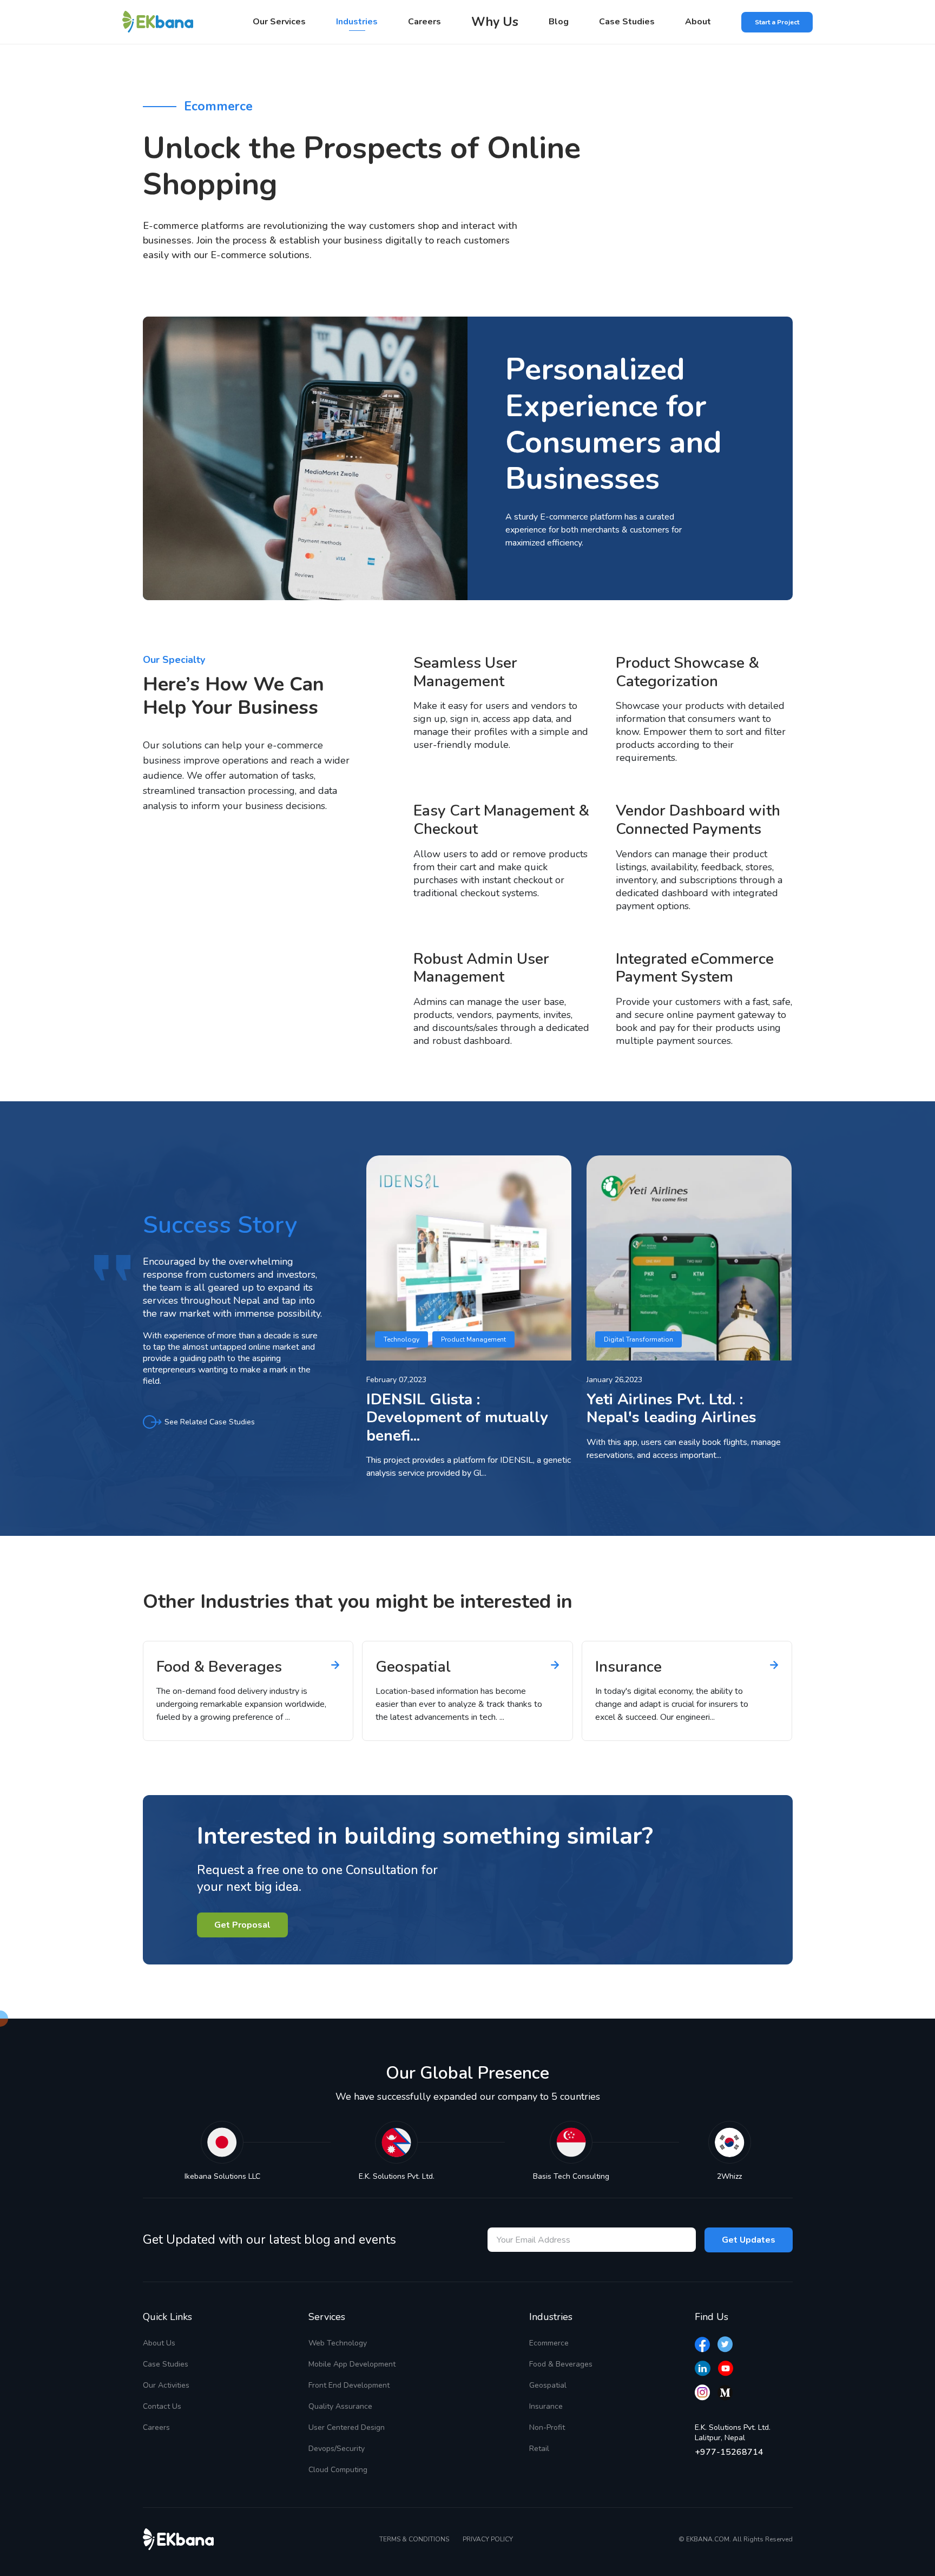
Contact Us (162, 2406)
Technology (401, 1339)
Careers (424, 22)
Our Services (279, 22)
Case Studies (627, 22)
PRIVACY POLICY (488, 2539)
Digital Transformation (638, 1339)
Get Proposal (242, 1925)
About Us (159, 2343)
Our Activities (166, 2385)
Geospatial (548, 2385)
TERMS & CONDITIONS (414, 2539)
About (698, 22)
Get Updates (749, 2240)
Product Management (473, 1339)
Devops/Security (337, 2449)
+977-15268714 (729, 2452)
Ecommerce (549, 2343)
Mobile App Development (352, 2364)
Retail (539, 2449)
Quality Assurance (340, 2406)
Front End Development (349, 2385)
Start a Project (777, 22)
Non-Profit (547, 2427)
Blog (559, 22)
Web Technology (338, 2343)
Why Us (495, 22)
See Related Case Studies (210, 1422)
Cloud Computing (338, 2470)
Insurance (546, 2406)
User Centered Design (347, 2427)
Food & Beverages (561, 2364)
